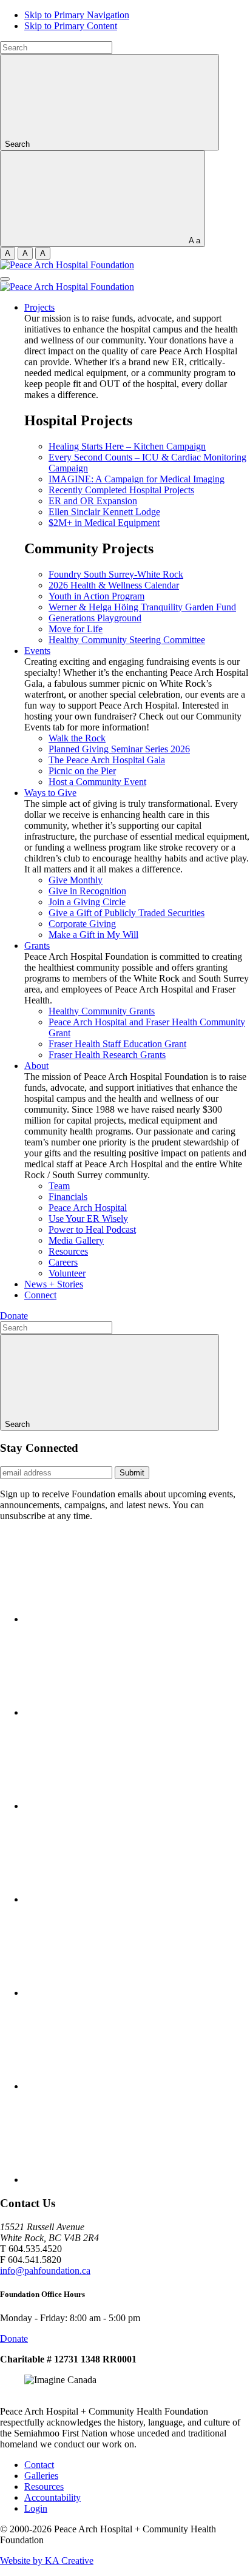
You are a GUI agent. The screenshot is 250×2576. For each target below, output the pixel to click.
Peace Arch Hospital (88, 1208)
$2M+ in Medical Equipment (104, 523)
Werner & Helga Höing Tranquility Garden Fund (142, 607)
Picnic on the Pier (82, 771)
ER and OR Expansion (93, 501)
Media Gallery (76, 1240)
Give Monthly (76, 880)
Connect (40, 1295)
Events (37, 651)
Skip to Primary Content (71, 26)
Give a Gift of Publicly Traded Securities (127, 913)
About (36, 1066)
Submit (132, 1473)
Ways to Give (50, 793)
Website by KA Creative (47, 2561)
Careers (63, 1262)
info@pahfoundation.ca (45, 2271)
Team (59, 1186)
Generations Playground (95, 618)
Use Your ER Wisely (88, 1219)
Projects (39, 307)
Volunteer (67, 1273)
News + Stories (54, 1284)
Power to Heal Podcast (92, 1229)
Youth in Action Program (96, 596)
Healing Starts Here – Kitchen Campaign (127, 446)
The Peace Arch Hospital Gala (107, 760)
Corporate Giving (82, 924)
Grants (37, 946)
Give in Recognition (87, 891)
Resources (68, 1251)
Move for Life (76, 629)
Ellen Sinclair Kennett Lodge (104, 512)
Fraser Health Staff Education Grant (117, 1044)
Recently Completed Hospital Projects (121, 490)
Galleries (41, 2476)
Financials (68, 1197)
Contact (39, 2465)
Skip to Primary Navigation (77, 15)
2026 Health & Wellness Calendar (114, 585)
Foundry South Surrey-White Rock (116, 574)
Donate (14, 1316)
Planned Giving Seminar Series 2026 (119, 749)
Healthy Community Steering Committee (127, 640)
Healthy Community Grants (102, 1011)
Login (36, 2508)
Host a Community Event (97, 782)
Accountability (52, 2497)
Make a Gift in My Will (93, 935)
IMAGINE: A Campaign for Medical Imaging (137, 479)
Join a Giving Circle (87, 902)
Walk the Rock (77, 738)
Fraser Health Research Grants (107, 1055)
